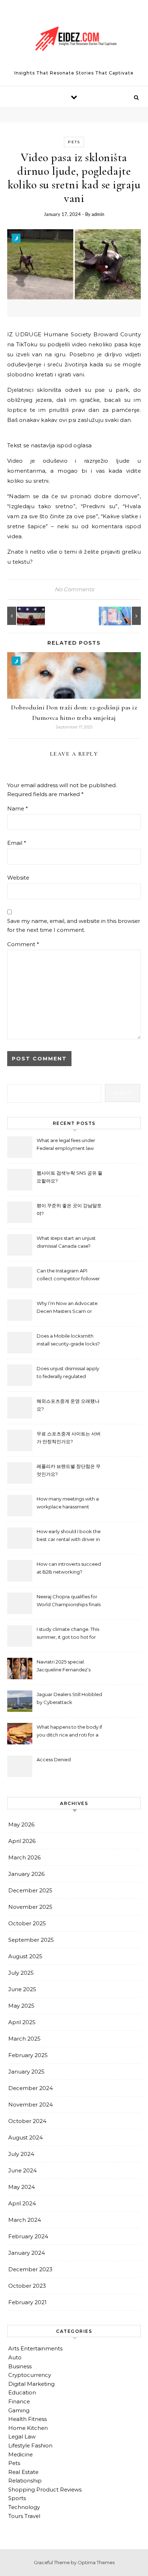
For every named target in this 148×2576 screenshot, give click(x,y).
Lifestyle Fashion (30, 2445)
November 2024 (31, 2105)
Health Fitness (27, 2419)
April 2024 (22, 2203)
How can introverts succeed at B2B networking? (69, 1568)
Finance (19, 2401)
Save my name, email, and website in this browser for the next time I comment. (74, 925)
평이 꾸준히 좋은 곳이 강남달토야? (69, 1209)
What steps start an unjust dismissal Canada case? (66, 1242)
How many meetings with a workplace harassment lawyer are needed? (68, 1504)
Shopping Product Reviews (45, 2490)
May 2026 (21, 1824)
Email (17, 843)
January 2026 (26, 1874)
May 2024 (22, 2187)
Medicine (20, 2454)
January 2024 (27, 2253)
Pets (74, 142)
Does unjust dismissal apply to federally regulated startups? (68, 1373)
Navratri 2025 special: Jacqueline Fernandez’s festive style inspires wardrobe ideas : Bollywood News (69, 1667)
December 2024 (31, 2088)
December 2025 (30, 1890)
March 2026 (24, 1857)
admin (98, 214)
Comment (23, 944)
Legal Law (22, 2437)
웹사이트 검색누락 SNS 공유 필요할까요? (70, 1177)
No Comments (74, 589)
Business (20, 2366)
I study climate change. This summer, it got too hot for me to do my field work (68, 1634)
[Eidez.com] (74, 40)
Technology (24, 2507)
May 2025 (21, 2006)
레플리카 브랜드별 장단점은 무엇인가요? (69, 1470)
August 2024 (26, 2137)
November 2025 (30, 1907)
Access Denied (54, 1759)
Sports (17, 2498)
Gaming (19, 2410)
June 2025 (22, 1989)
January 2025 (26, 2072)
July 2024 (21, 2154)
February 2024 (28, 2236)
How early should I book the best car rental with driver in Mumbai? (69, 1536)
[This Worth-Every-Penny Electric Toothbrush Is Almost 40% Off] (125, 616)
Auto (15, 2357)
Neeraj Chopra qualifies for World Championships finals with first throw (69, 1601)
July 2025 (21, 1973)
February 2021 (27, 2302)
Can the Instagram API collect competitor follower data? (68, 1275)
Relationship (25, 2481)
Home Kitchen (28, 2428)
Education (22, 2392)
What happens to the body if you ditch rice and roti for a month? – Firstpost (69, 1732)
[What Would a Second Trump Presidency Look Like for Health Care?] (23, 616)
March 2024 (25, 2220)
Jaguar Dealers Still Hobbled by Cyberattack (69, 1698)
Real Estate (23, 2472)
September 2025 (31, 1940)
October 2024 (27, 2121)
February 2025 (28, 2055)
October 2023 (27, 2286)
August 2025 (25, 1956)
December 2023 (30, 2269)
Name (18, 808)
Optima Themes (96, 2562)
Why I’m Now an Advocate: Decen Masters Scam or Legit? (68, 1308)
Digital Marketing (31, 2384)
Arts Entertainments (35, 2348)
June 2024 (22, 2170)
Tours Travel (24, 2516)
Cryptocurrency (30, 2375)
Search (122, 1093)
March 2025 (24, 2039)
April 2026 (22, 1841)
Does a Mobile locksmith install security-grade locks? (68, 1340)
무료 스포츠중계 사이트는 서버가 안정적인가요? (69, 1438)
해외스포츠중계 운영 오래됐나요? (68, 1405)
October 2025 (27, 1923)
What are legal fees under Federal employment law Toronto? (66, 1145)
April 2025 (22, 2022)
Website (18, 878)
